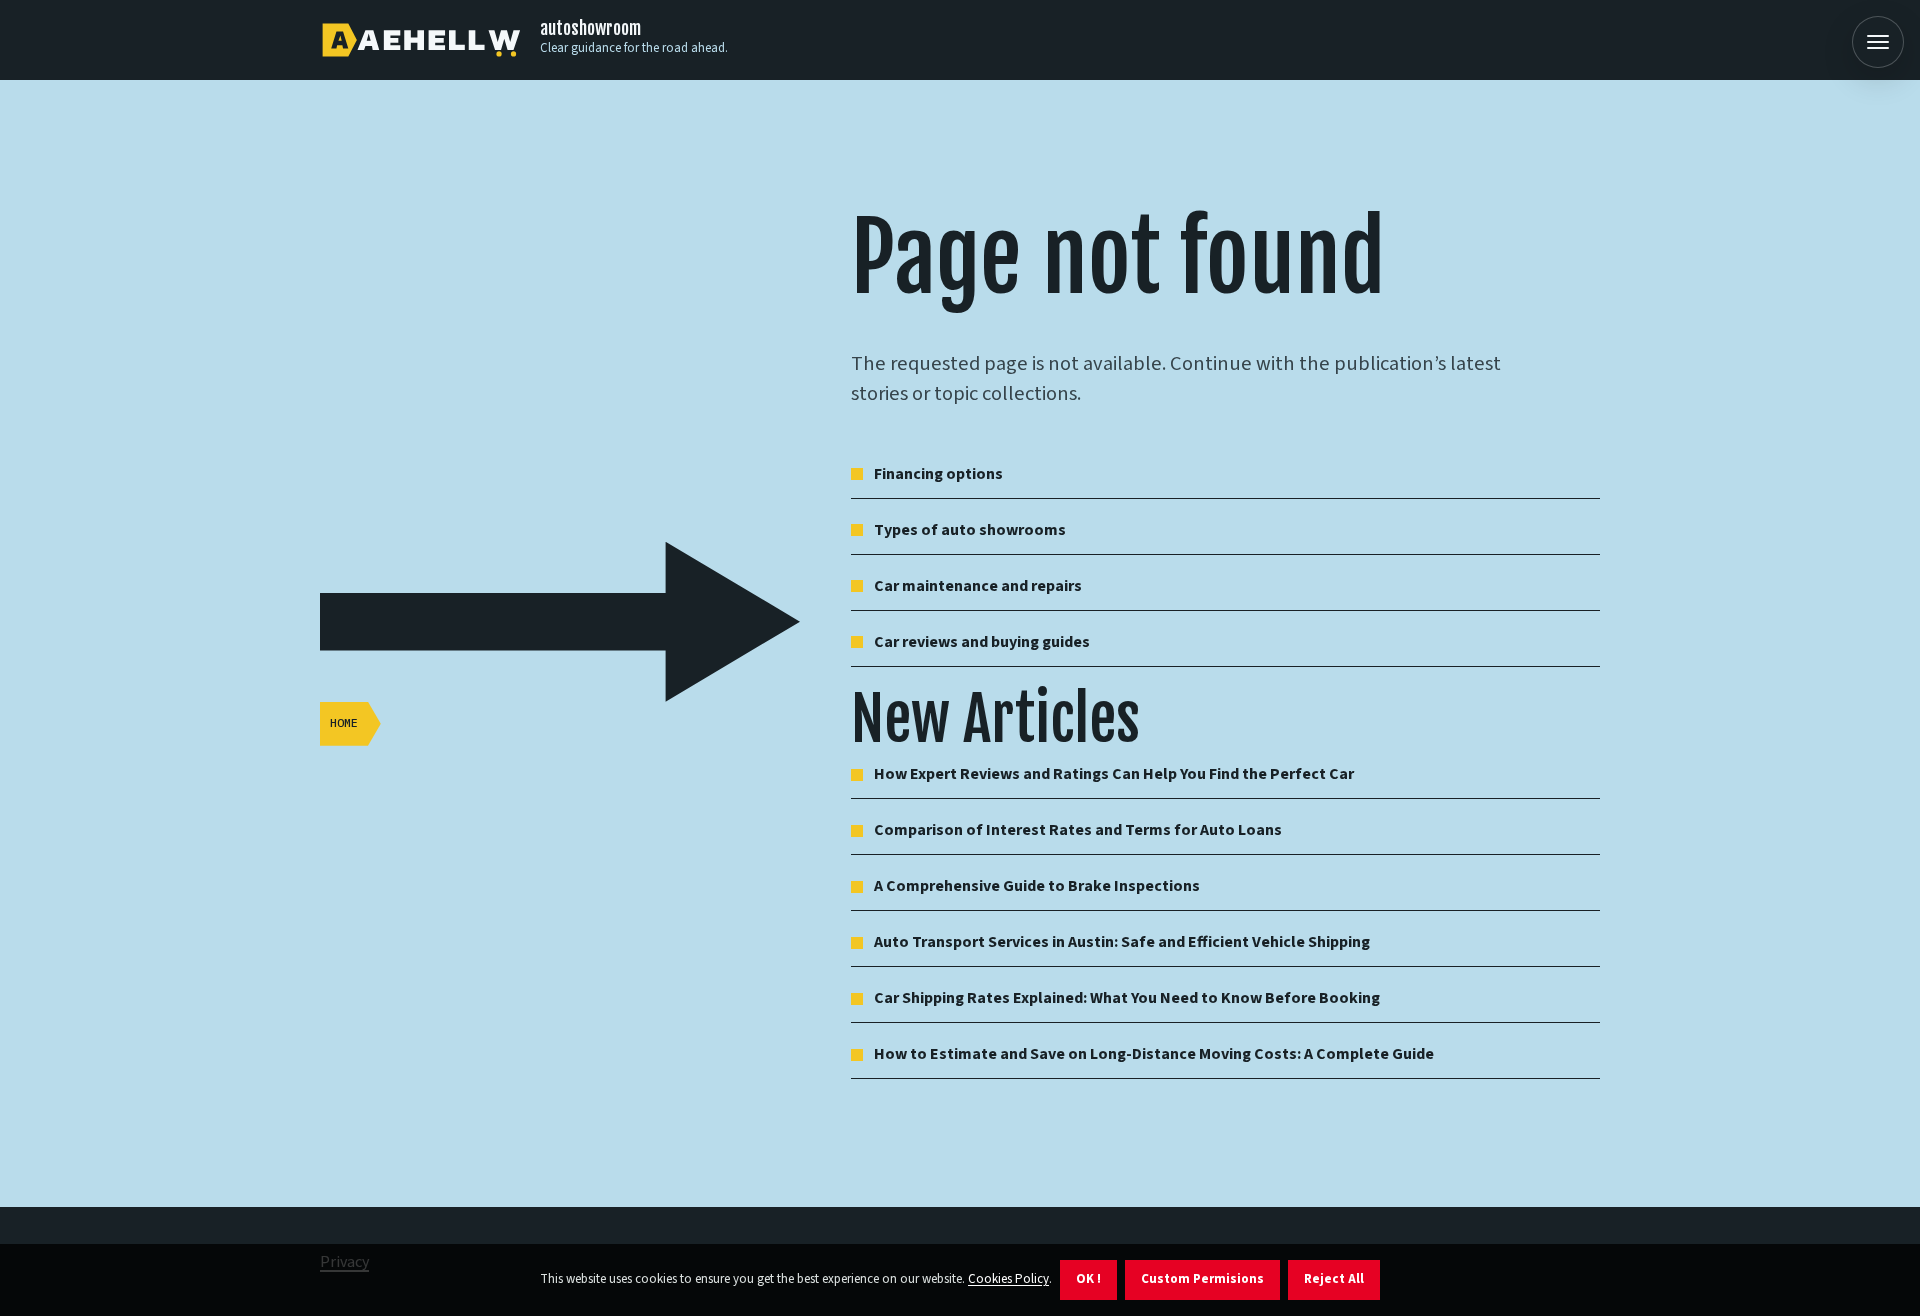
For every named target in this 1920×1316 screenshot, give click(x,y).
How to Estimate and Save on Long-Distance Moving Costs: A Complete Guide (1154, 1054)
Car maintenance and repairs (978, 586)
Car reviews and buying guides (982, 642)
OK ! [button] (1088, 1279)
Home (344, 722)
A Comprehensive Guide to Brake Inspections (1037, 886)
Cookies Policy (1008, 1279)
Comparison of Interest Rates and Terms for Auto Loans (1078, 830)
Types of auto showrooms (970, 530)
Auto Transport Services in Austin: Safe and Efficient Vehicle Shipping (1122, 942)
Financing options (938, 474)
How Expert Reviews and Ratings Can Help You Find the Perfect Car (1114, 774)
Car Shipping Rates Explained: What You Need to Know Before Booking (1127, 998)
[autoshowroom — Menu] (1878, 42)
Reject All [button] (1334, 1279)
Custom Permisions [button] (1202, 1279)
